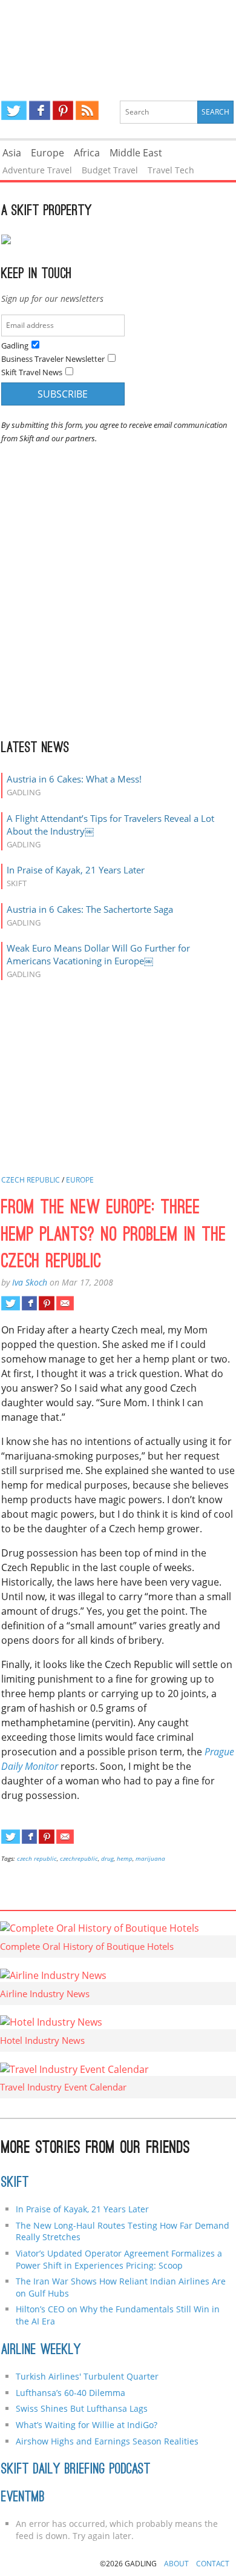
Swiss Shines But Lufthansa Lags (82, 2408)
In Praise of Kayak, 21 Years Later (76, 870)
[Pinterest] (63, 110)
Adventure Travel (37, 170)
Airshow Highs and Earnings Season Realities (107, 2441)
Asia (12, 153)
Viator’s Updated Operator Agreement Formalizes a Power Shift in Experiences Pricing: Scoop (119, 2259)
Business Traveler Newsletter (53, 359)
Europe (48, 153)
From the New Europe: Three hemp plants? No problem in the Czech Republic (114, 1236)
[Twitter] (14, 110)
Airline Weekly (41, 2351)
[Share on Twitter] (11, 1303)
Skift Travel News (32, 372)
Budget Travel (110, 170)
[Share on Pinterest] (46, 1303)
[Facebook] (40, 110)
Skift (15, 2183)
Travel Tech (171, 170)
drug (107, 1858)
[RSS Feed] (87, 110)
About (176, 2564)
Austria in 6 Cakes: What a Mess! (74, 779)
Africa (87, 153)
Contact (213, 2564)
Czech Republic (31, 1180)
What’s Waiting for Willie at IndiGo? (87, 2425)
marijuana (150, 1858)
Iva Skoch (30, 1282)
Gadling (118, 40)
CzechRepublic (79, 1858)
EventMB (23, 2498)
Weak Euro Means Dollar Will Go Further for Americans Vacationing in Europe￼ (98, 954)
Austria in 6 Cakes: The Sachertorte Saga (90, 909)
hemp (125, 1858)
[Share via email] (65, 1303)
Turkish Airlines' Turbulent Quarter (87, 2376)
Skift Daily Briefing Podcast (76, 2470)
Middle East (136, 153)
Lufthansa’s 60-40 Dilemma (72, 2393)
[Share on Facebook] (29, 1303)
